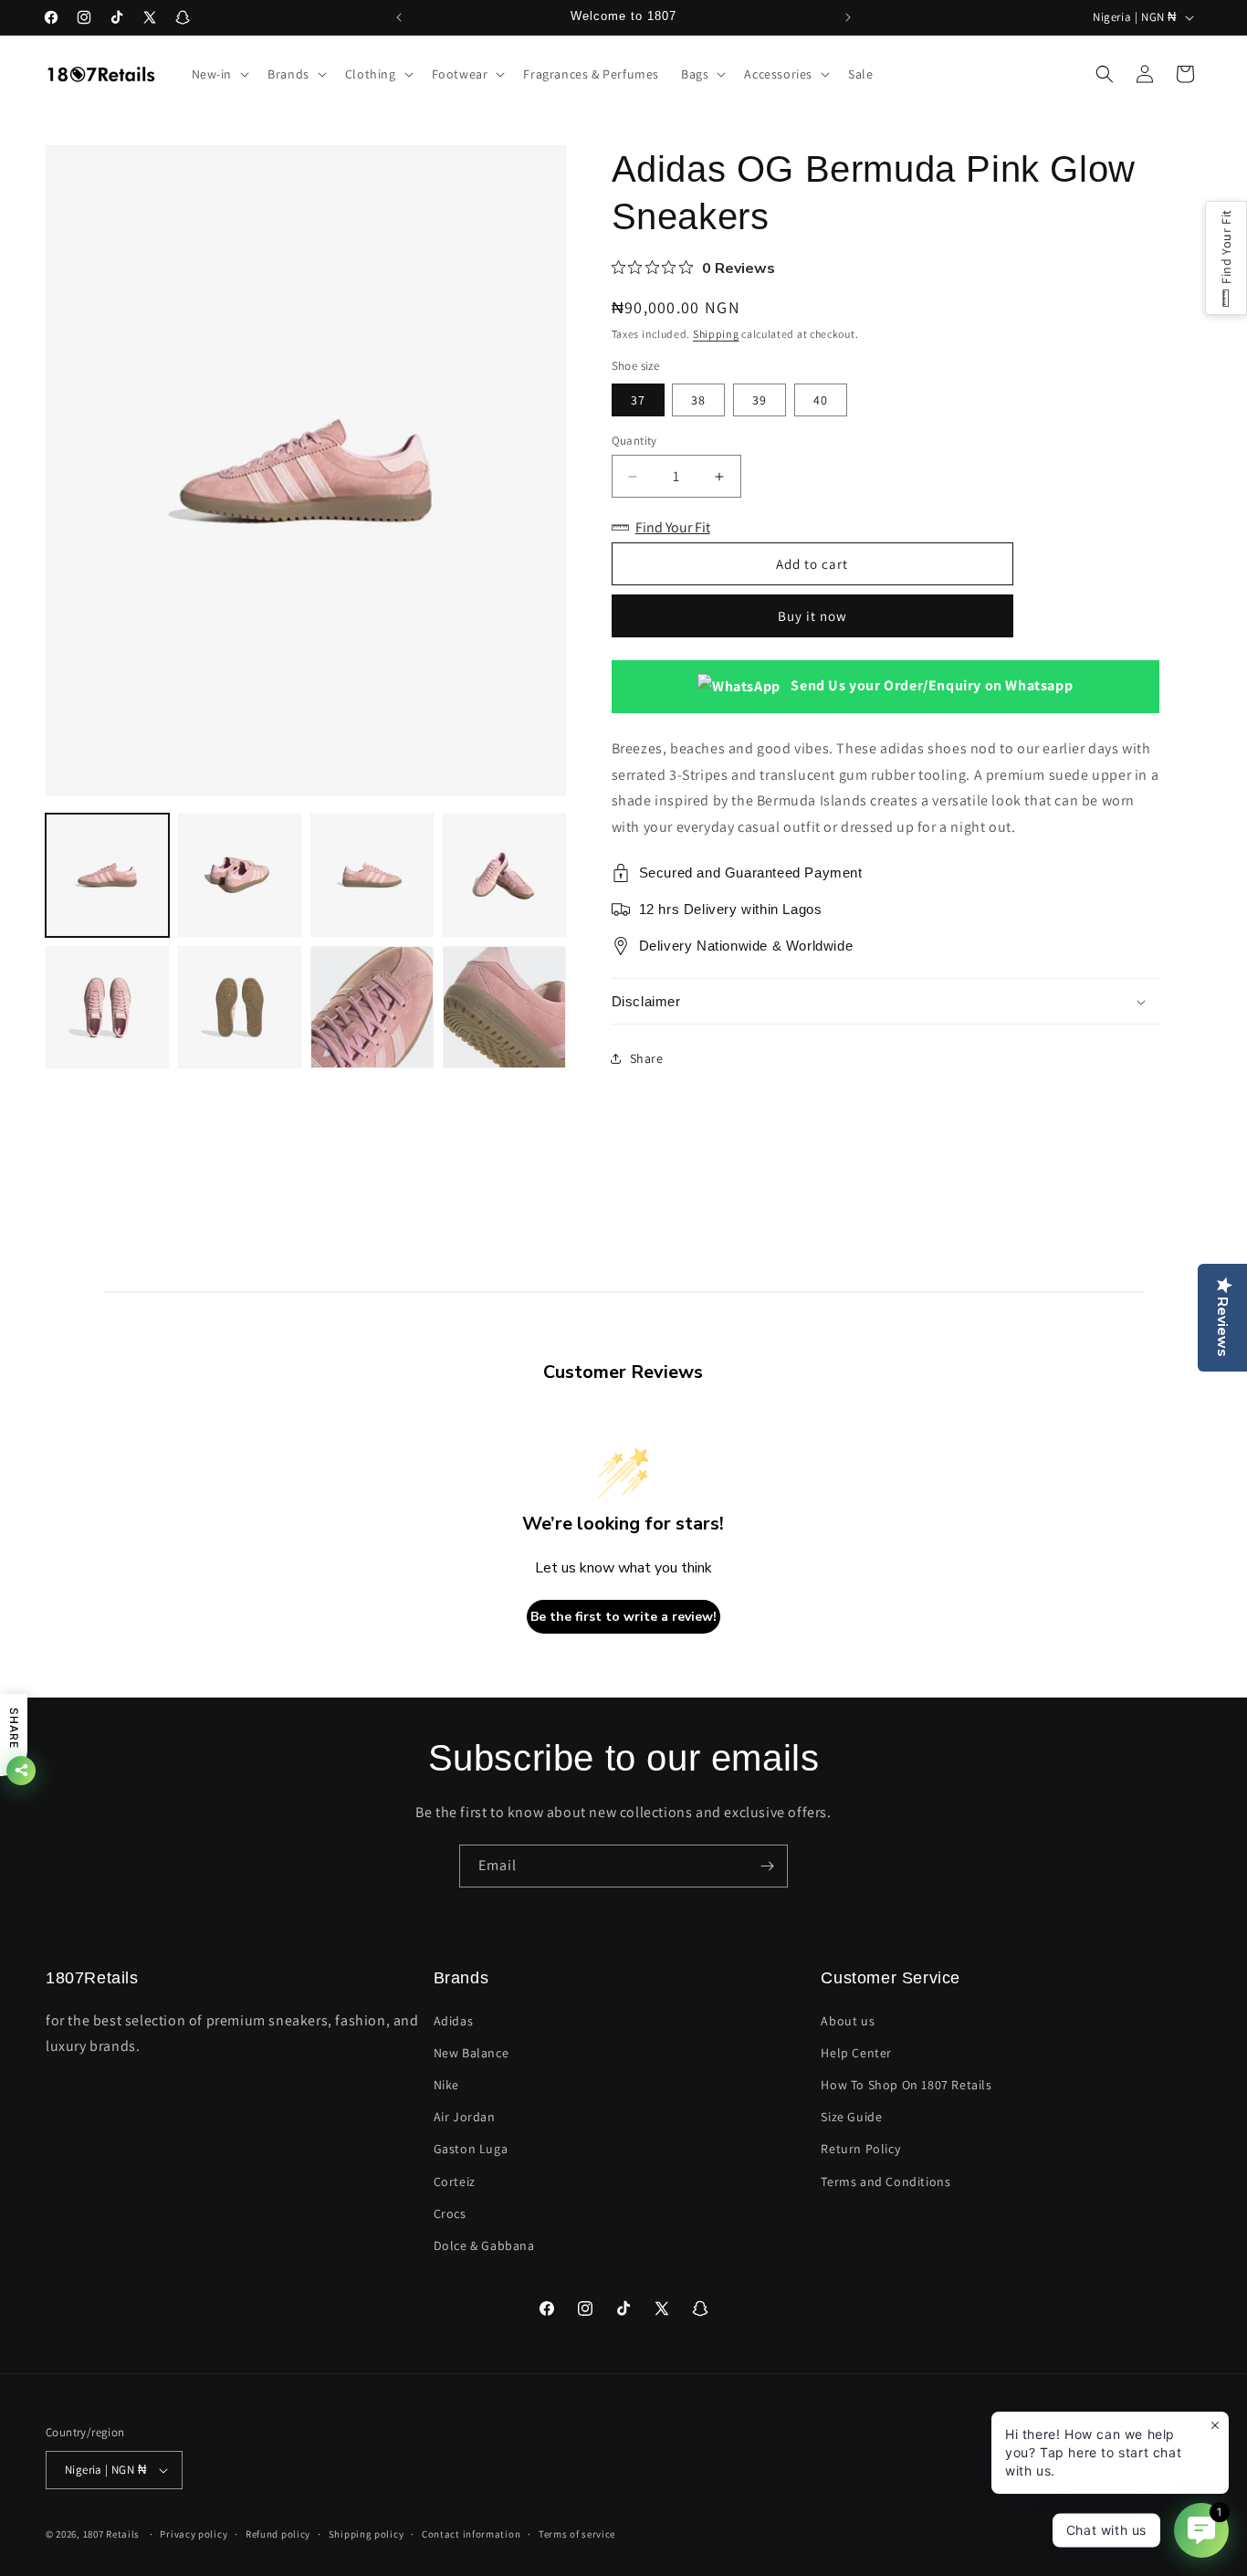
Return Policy (860, 2149)
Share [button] (647, 1058)
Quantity (634, 441)
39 (760, 400)
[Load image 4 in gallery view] (504, 875)
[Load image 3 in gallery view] (372, 875)
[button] (219, 74)
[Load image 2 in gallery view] (240, 875)
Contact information (471, 2534)
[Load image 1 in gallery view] (107, 875)
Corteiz (455, 2182)
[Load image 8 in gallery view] (504, 1008)
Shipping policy (367, 2534)
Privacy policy (194, 2534)
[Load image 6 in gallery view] (240, 1008)
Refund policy (278, 2534)
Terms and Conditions (885, 2182)
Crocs (450, 2213)
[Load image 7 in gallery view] (372, 1008)
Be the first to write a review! (623, 1617)
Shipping (716, 334)
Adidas (454, 2021)
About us (848, 2021)
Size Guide (851, 2117)
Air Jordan (465, 2117)
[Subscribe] (767, 1866)
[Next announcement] (848, 17)
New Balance (472, 2053)
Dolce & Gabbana (484, 2245)
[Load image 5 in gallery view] (107, 1008)
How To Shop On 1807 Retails (906, 2085)
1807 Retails (111, 2534)
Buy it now (812, 616)
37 (638, 400)
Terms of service (577, 2534)
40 (821, 400)
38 (698, 400)
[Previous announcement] (399, 17)
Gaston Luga (471, 2149)
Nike (446, 2085)
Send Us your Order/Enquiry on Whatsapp (930, 685)
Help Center (856, 2053)
